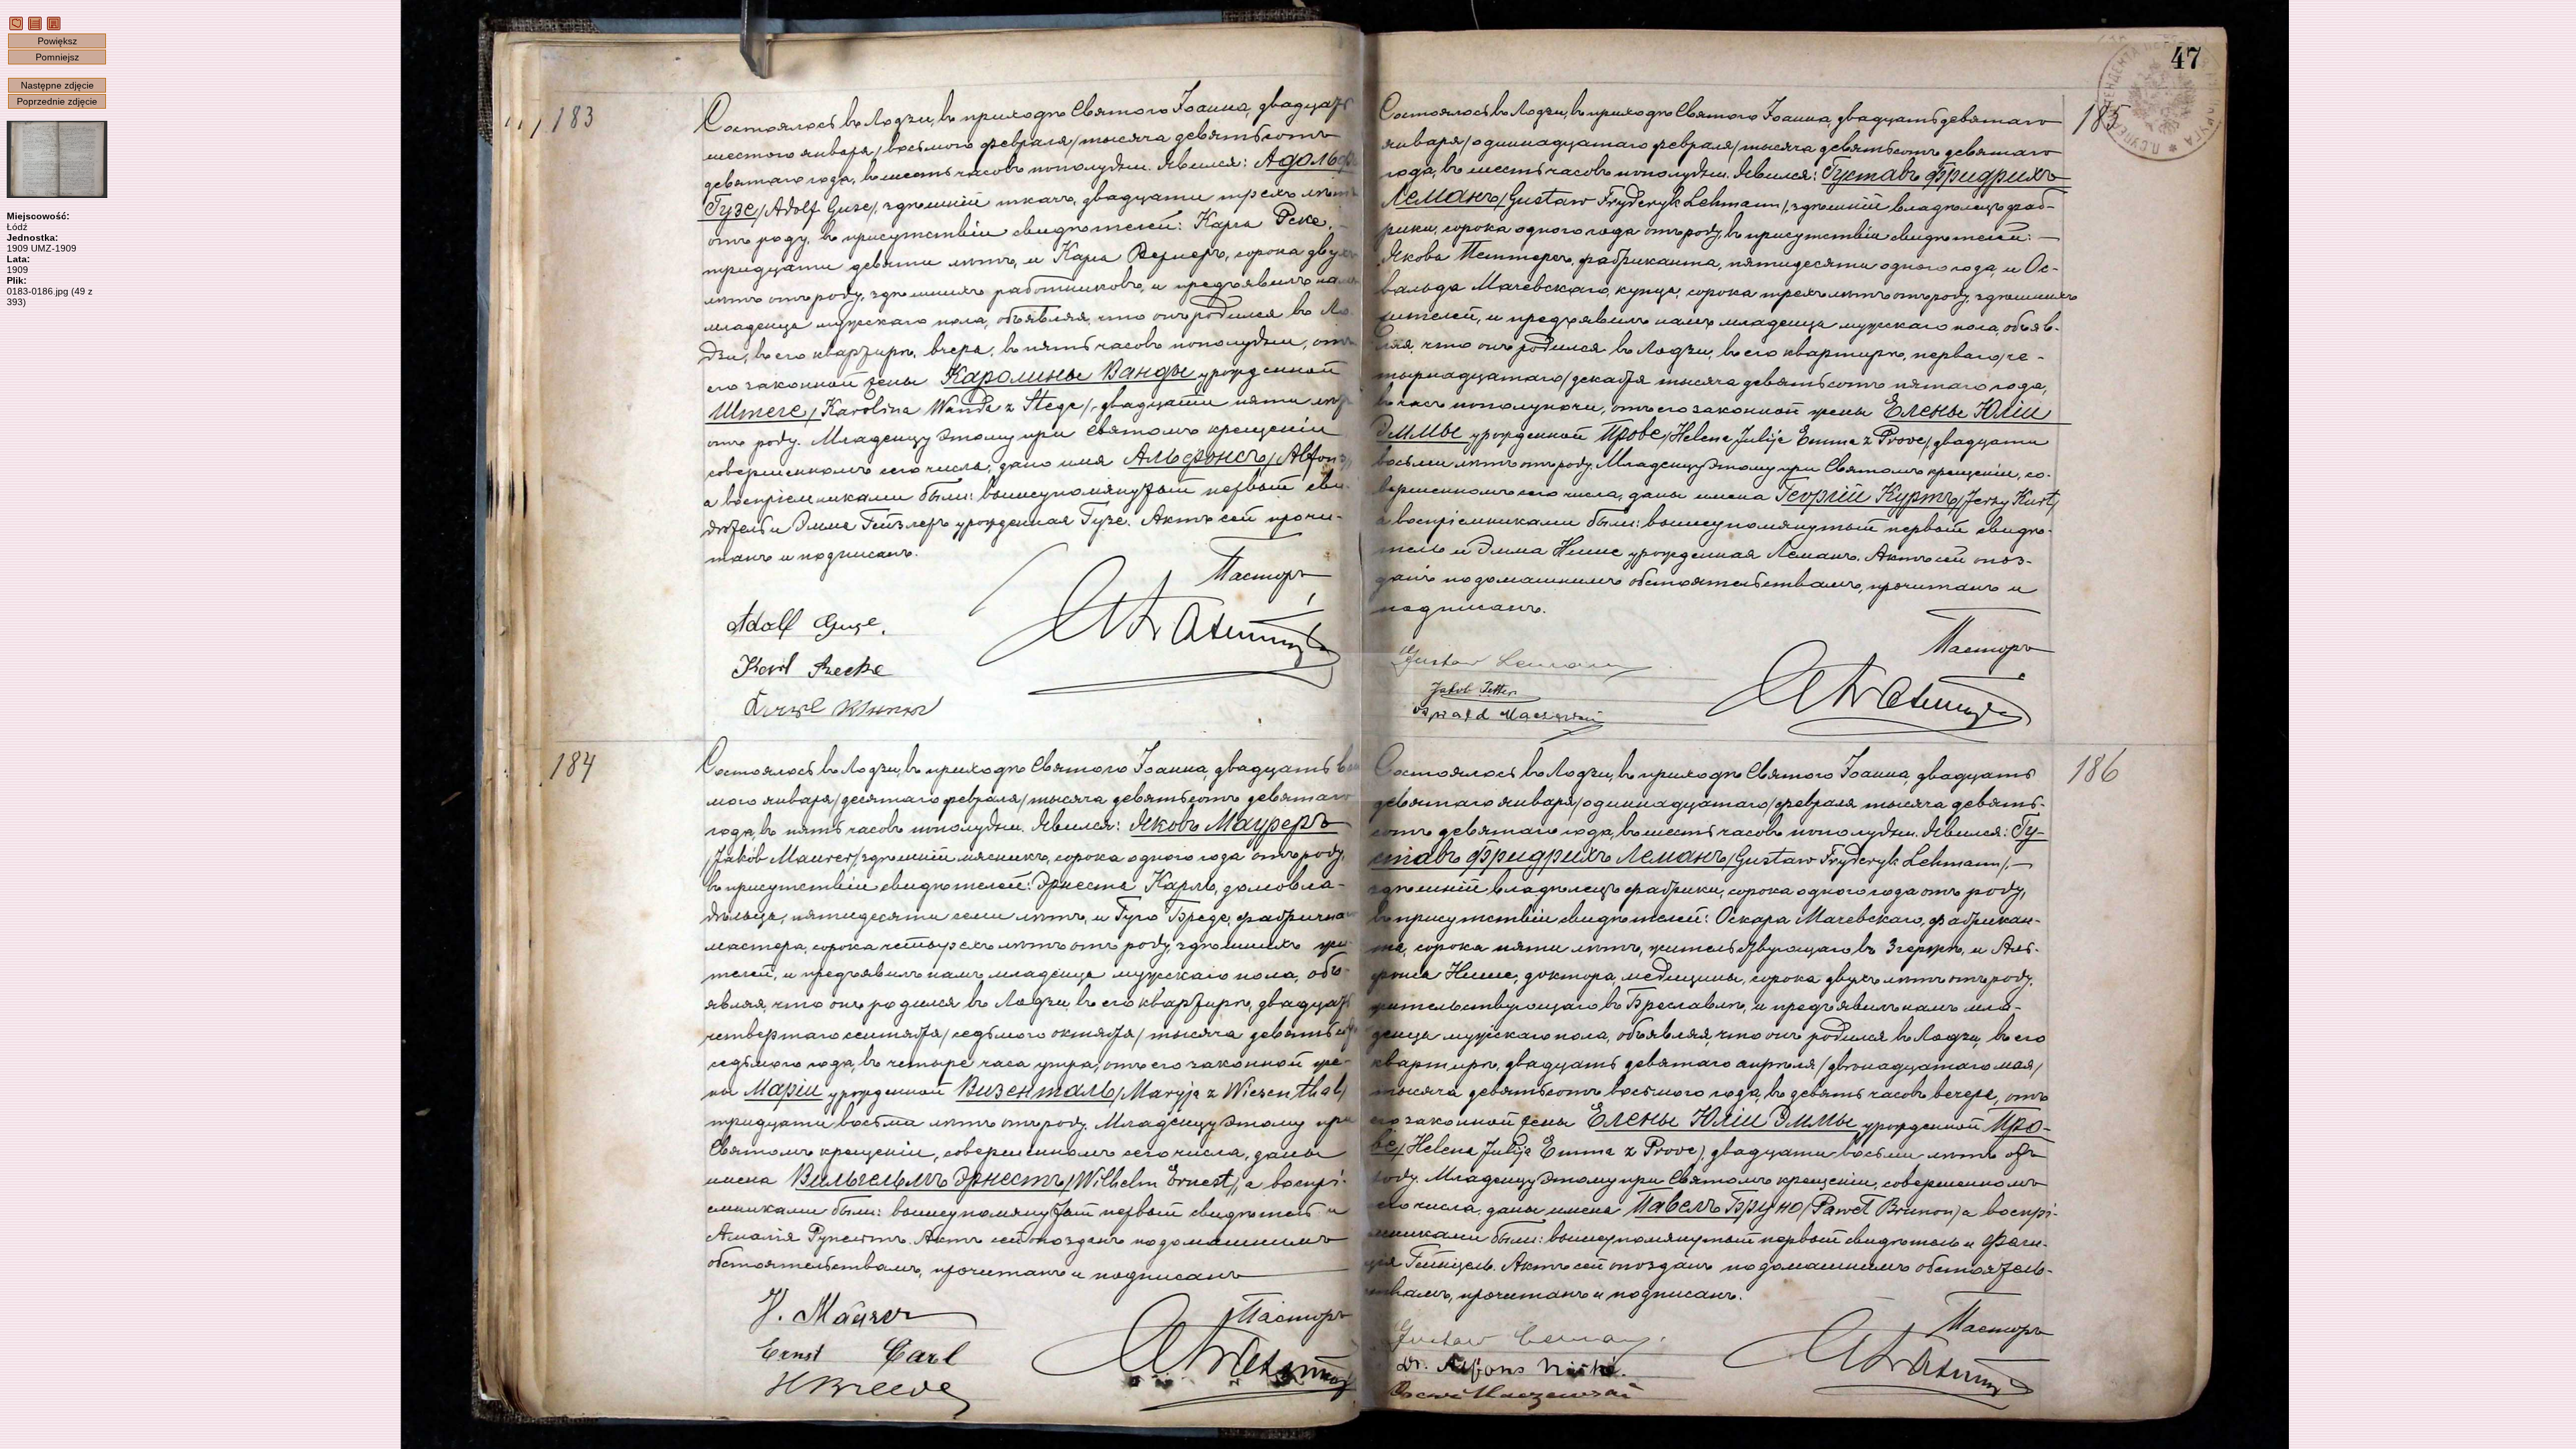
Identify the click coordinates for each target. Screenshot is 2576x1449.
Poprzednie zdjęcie (57, 101)
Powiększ (57, 41)
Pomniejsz (57, 57)
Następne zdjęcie (57, 85)
